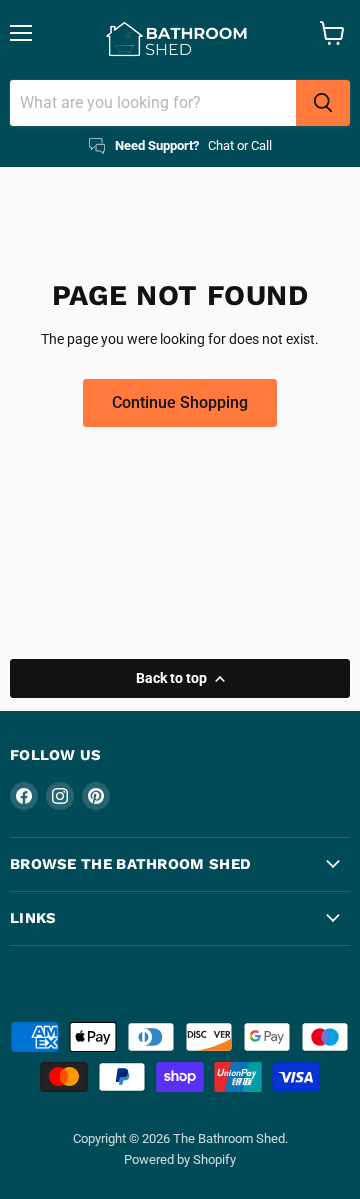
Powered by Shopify (180, 1159)
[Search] (323, 103)
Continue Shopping (180, 402)
